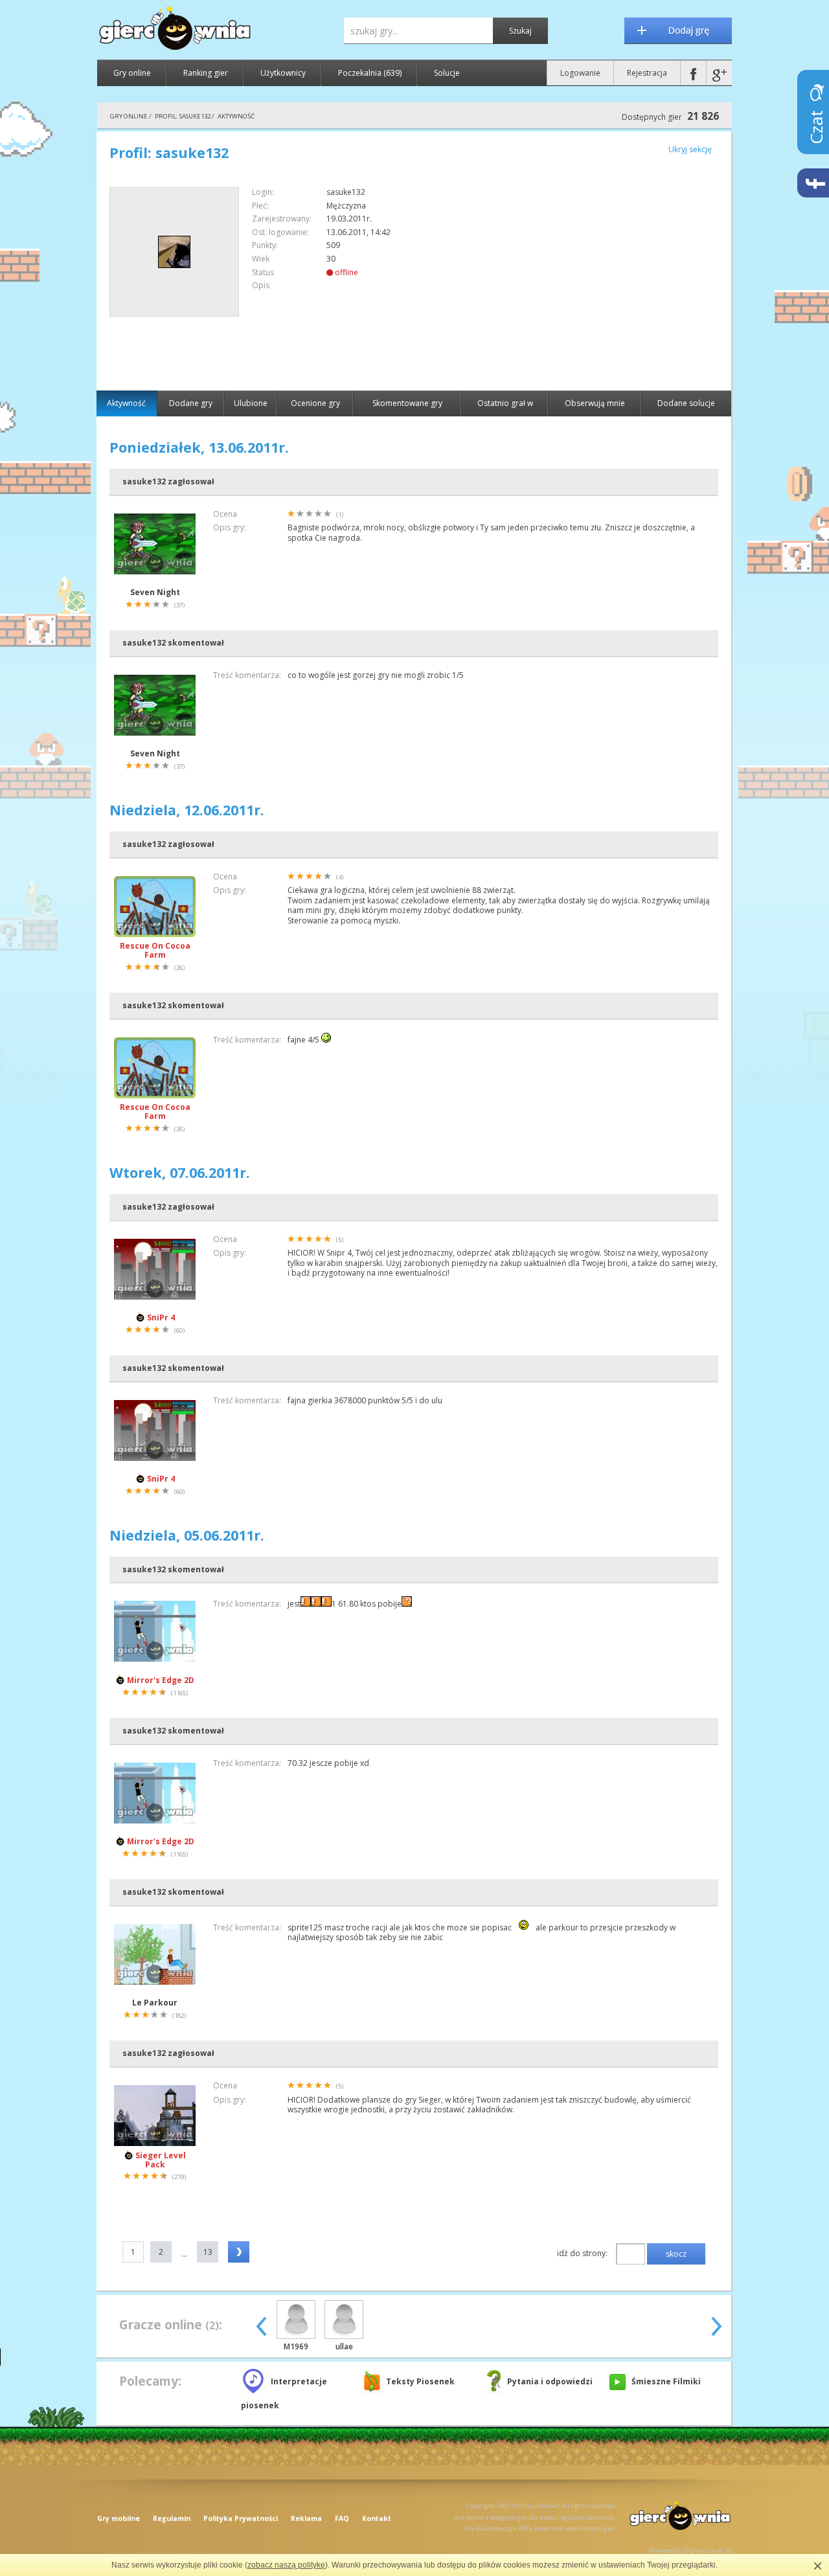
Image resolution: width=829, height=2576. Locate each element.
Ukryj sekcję (690, 149)
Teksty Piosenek (420, 2381)
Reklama (306, 2518)
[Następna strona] (239, 2252)
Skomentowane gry (407, 403)
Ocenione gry (315, 403)
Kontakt (377, 2518)
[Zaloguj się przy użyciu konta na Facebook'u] (693, 73)
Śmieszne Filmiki (666, 2381)
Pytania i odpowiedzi (550, 2381)
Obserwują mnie (595, 403)
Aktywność (126, 403)
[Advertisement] (609, 278)
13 (208, 2252)
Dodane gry (191, 403)
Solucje (447, 73)
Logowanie (580, 73)
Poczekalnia (370, 73)
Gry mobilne (119, 2518)
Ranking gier (206, 73)
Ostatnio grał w (505, 403)
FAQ (342, 2518)
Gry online (132, 73)
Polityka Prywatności (241, 2518)
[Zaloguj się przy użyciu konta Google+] (719, 73)
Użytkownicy (283, 73)
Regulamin (172, 2518)
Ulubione (251, 403)
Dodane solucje (686, 403)
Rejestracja (647, 73)
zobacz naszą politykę (286, 2565)
